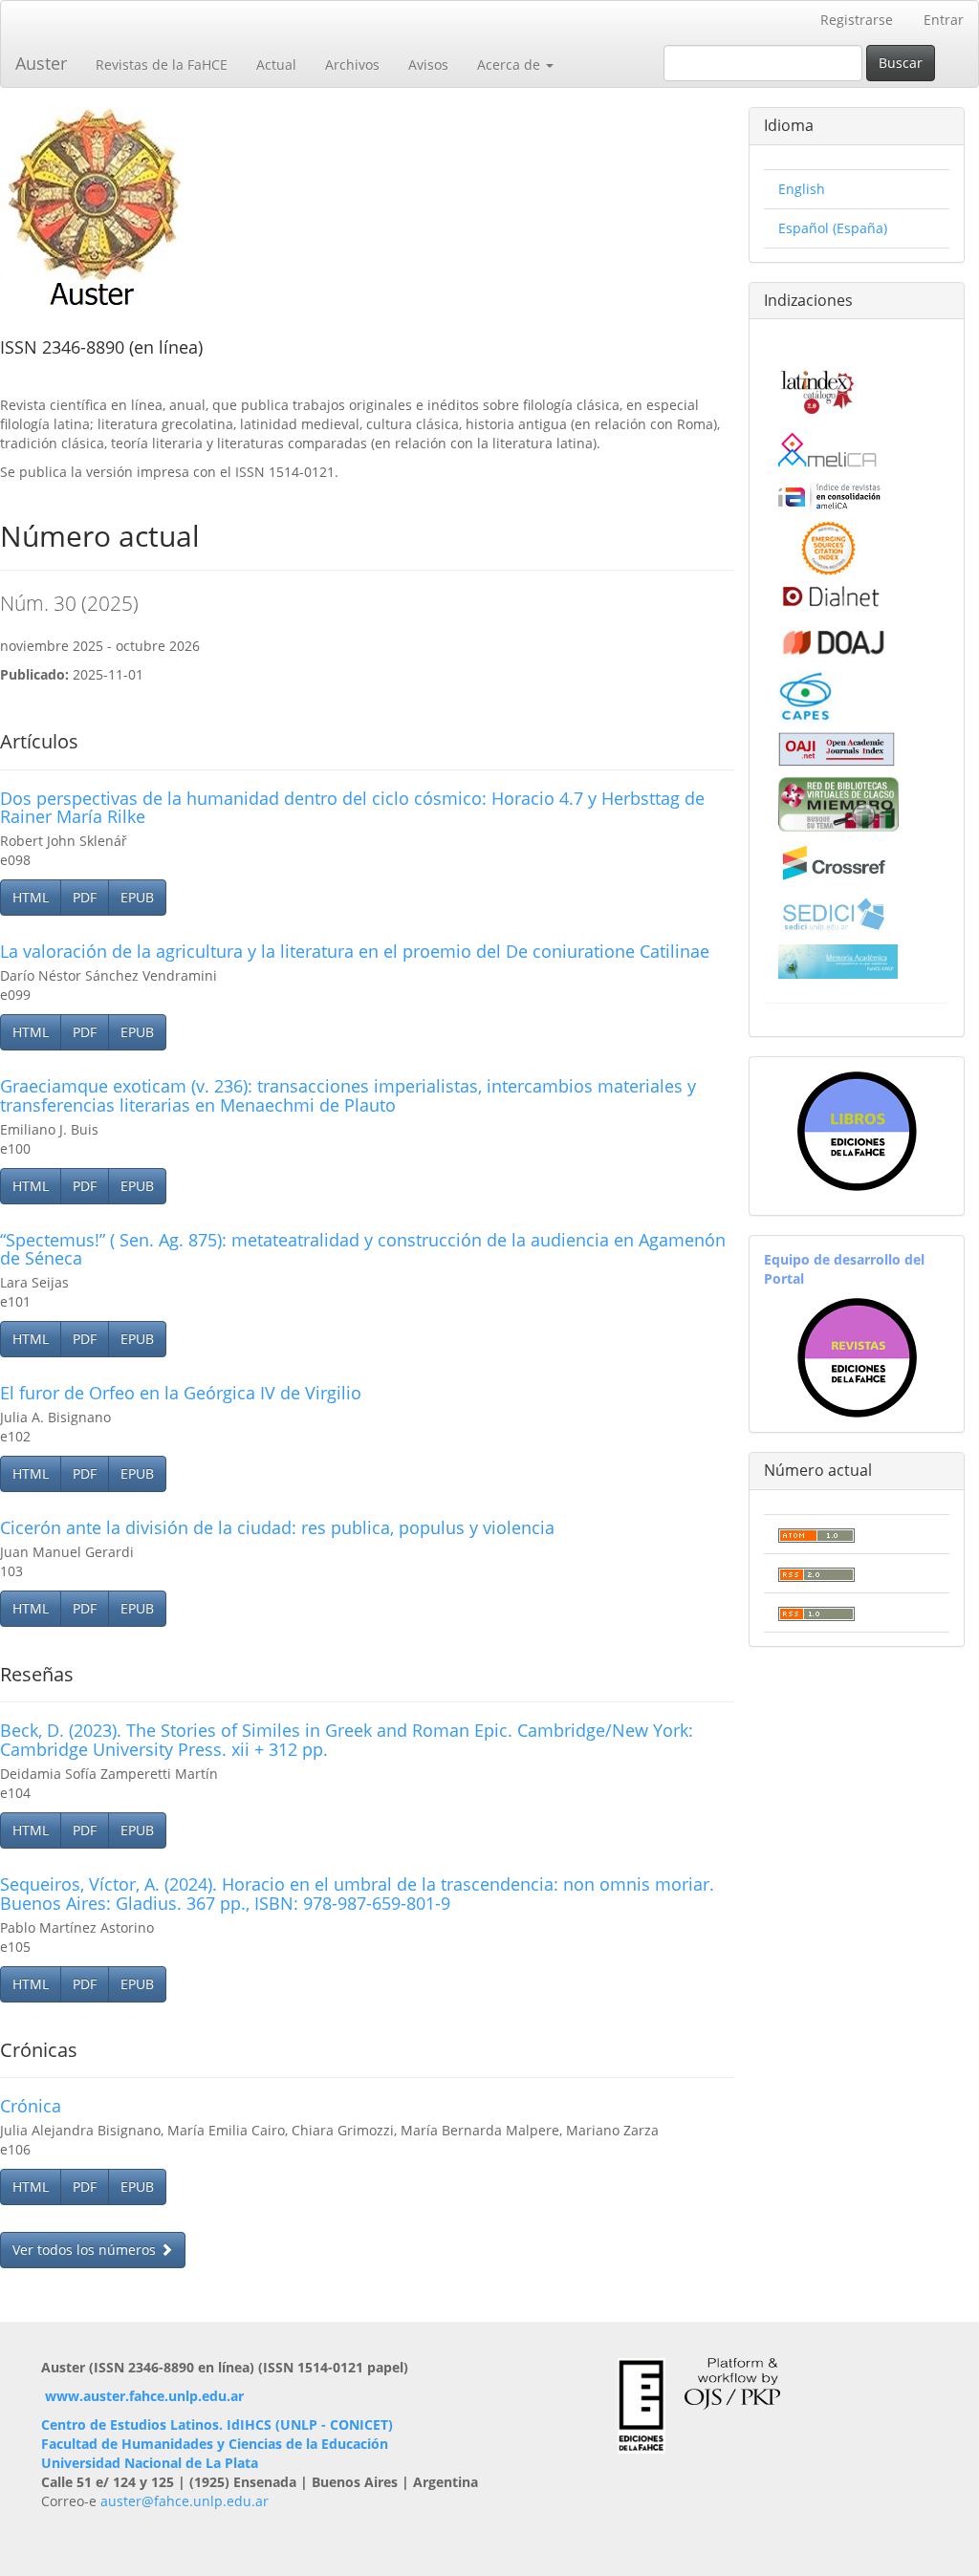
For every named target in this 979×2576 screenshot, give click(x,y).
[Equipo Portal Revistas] (857, 1356)
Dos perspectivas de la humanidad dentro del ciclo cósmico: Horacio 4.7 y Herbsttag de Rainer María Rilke (352, 808)
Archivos (352, 65)
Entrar (944, 20)
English (802, 189)
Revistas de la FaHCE (162, 65)
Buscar (901, 63)
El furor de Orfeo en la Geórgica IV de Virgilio (181, 1393)
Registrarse (857, 20)
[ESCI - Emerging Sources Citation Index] (828, 546)
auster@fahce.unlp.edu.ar (185, 2501)
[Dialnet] (829, 596)
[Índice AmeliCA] (829, 496)
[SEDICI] (833, 913)
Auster (41, 63)
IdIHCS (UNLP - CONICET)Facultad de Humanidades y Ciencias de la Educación (217, 2434)
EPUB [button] (137, 897)
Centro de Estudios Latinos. (134, 2424)
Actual (276, 65)
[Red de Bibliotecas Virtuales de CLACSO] (838, 802)
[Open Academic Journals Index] (837, 748)
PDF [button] (85, 897)
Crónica (31, 2106)
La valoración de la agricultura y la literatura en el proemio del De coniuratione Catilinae (355, 951)
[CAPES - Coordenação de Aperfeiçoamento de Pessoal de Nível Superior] (805, 694)
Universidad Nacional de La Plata (150, 2463)
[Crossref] (833, 862)
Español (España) (833, 228)
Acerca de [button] (511, 65)
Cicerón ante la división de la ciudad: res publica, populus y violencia (277, 1527)
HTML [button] (31, 897)
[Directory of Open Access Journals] (833, 638)
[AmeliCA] (828, 452)
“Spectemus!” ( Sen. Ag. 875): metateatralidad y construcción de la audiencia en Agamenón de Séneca (363, 1249)
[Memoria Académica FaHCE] (838, 960)
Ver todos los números (86, 2250)
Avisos (428, 65)
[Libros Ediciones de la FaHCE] (857, 1131)
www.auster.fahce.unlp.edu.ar (144, 2396)
